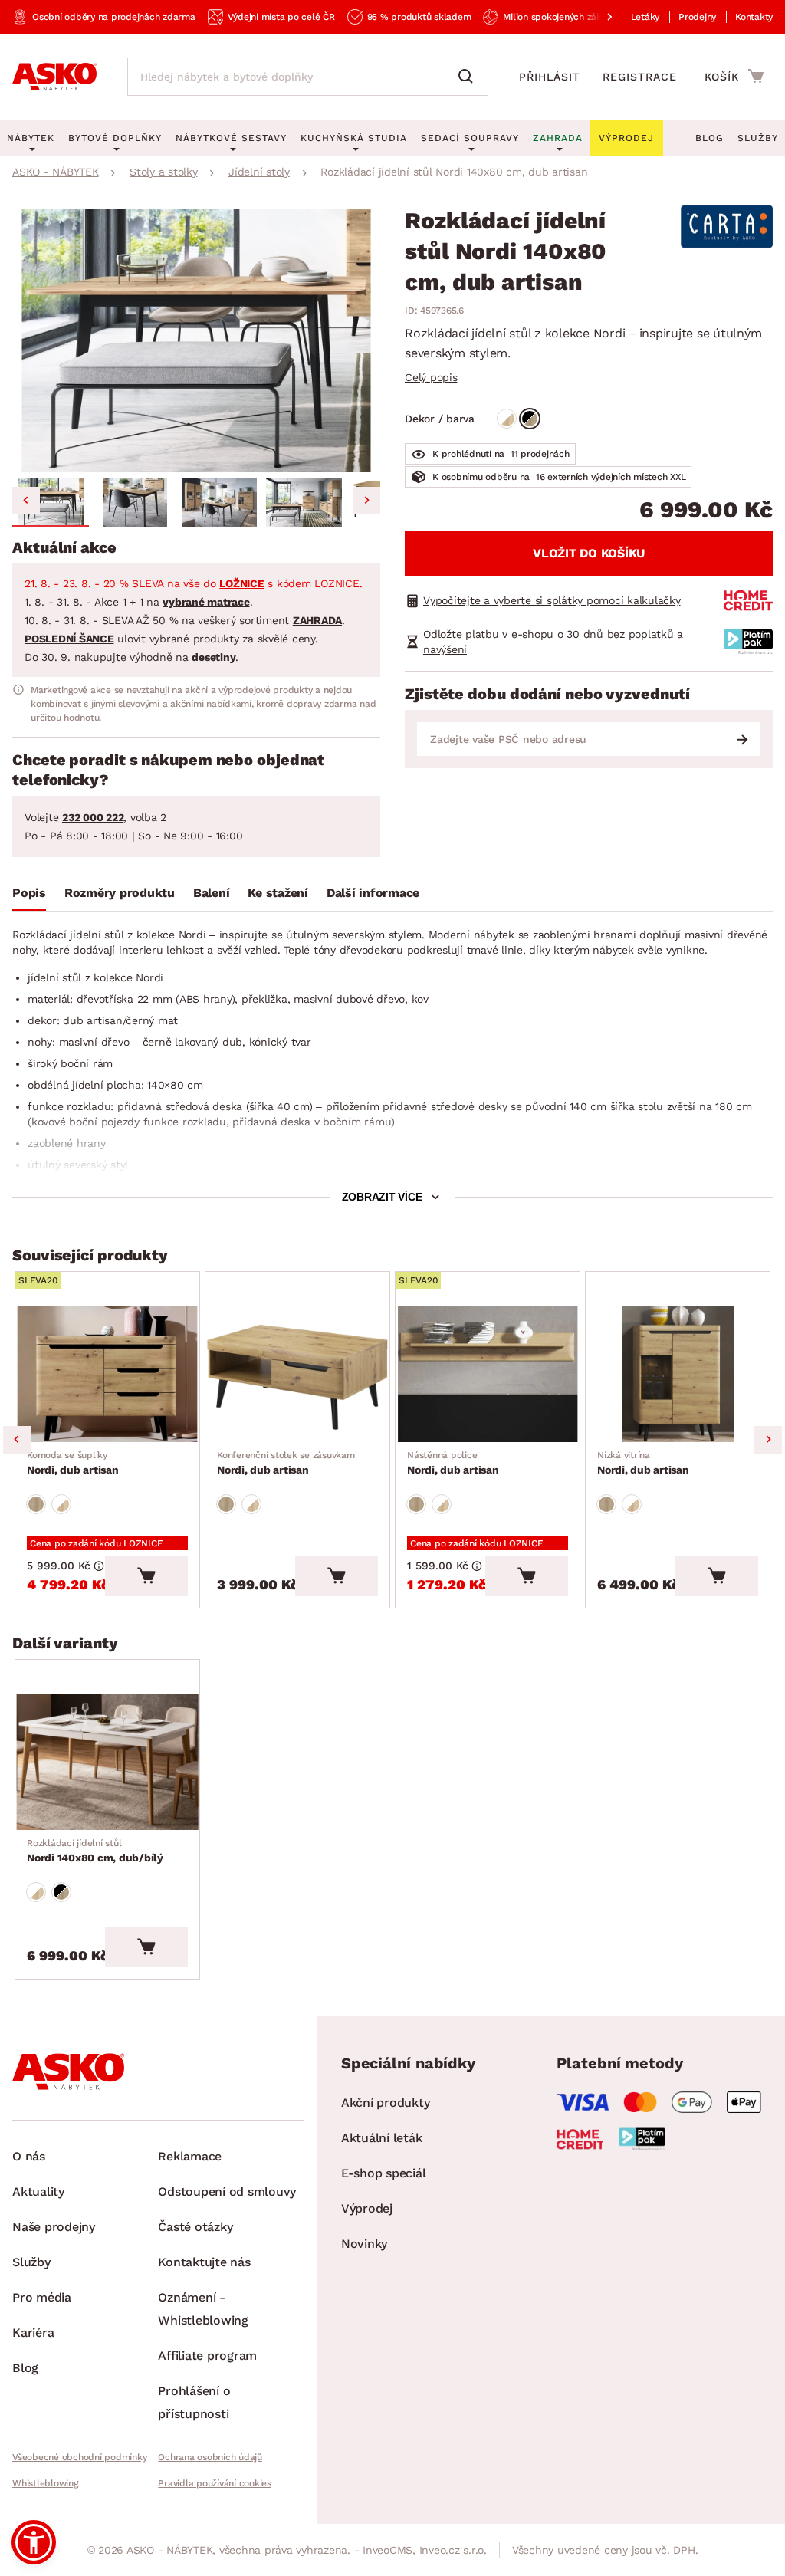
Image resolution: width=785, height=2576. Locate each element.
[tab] (29, 896)
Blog (709, 138)
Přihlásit (550, 77)
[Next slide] (366, 501)
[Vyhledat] (469, 77)
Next (768, 1440)
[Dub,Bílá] (507, 419)
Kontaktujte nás (204, 2262)
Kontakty (754, 17)
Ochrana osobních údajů (210, 2457)
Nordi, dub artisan (73, 1463)
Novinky (364, 2244)
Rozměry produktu (120, 893)
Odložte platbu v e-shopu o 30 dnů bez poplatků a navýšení (553, 642)
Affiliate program (207, 2356)
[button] (51, 503)
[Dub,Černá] (530, 419)
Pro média (42, 2297)
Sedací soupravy (470, 138)
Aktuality (38, 2192)
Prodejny (697, 17)
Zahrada (558, 138)
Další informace (373, 893)
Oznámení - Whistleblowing (203, 2309)
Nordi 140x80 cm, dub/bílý (95, 1851)
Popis (29, 893)
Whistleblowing (45, 2483)
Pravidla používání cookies (215, 2483)
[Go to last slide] (26, 501)
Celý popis (431, 377)
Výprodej (367, 2208)
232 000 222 (93, 817)
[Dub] (36, 1504)
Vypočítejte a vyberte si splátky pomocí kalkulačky (552, 600)
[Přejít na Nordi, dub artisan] (107, 1374)
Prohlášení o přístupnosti (194, 2402)
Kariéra (33, 2333)
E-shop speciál (384, 2173)
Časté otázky (195, 2227)
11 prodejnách (540, 454)
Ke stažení (278, 893)
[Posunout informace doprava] (597, 17)
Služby (758, 138)
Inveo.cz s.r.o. (453, 2550)
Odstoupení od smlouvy (227, 2192)
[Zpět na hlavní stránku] (54, 77)
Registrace (640, 77)
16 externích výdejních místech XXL (611, 477)
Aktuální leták (382, 2138)
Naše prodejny (54, 2227)
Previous (17, 1440)
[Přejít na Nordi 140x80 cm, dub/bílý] (107, 1762)
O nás (29, 2156)
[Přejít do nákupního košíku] (734, 76)
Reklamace (190, 2156)
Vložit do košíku (589, 553)
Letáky (645, 17)
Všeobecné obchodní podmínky (79, 2457)
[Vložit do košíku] (146, 1576)
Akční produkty (386, 2103)
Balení (212, 893)
